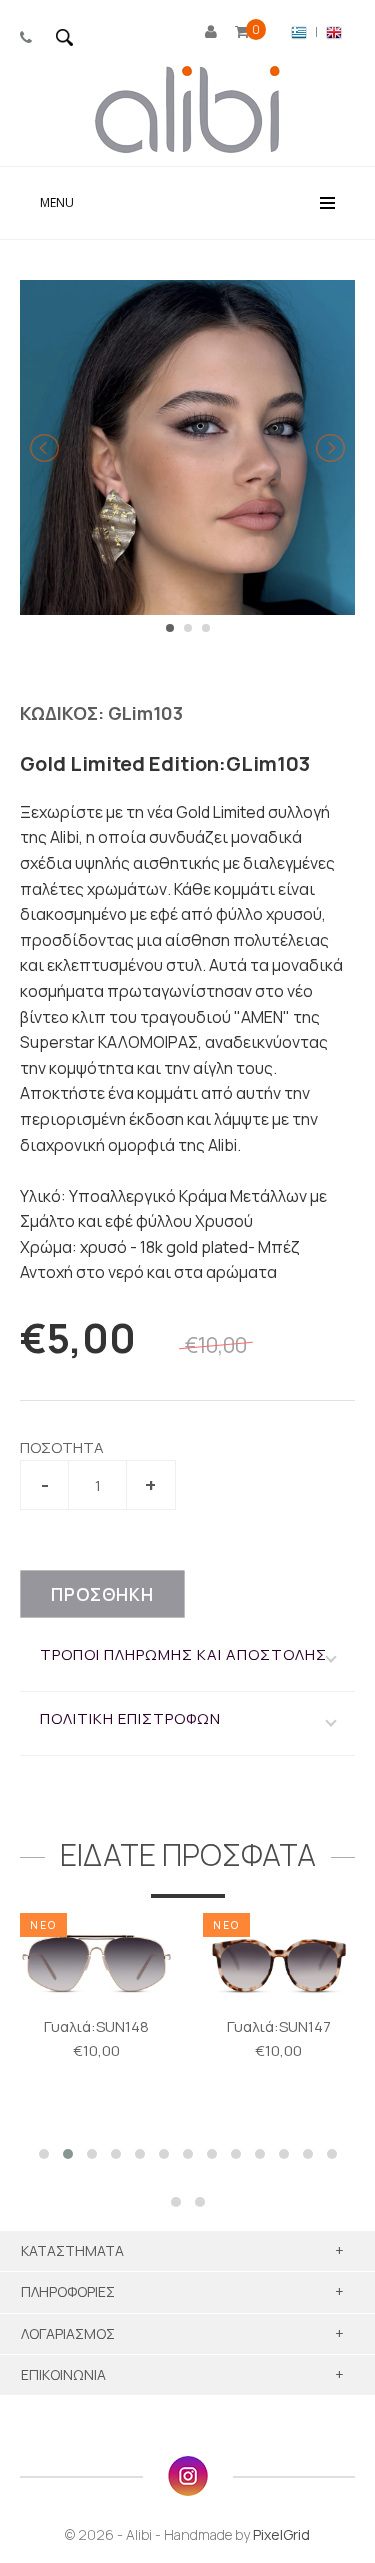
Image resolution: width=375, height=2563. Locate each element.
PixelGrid (281, 2534)
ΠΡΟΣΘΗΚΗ (102, 1594)
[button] (44, 2154)
